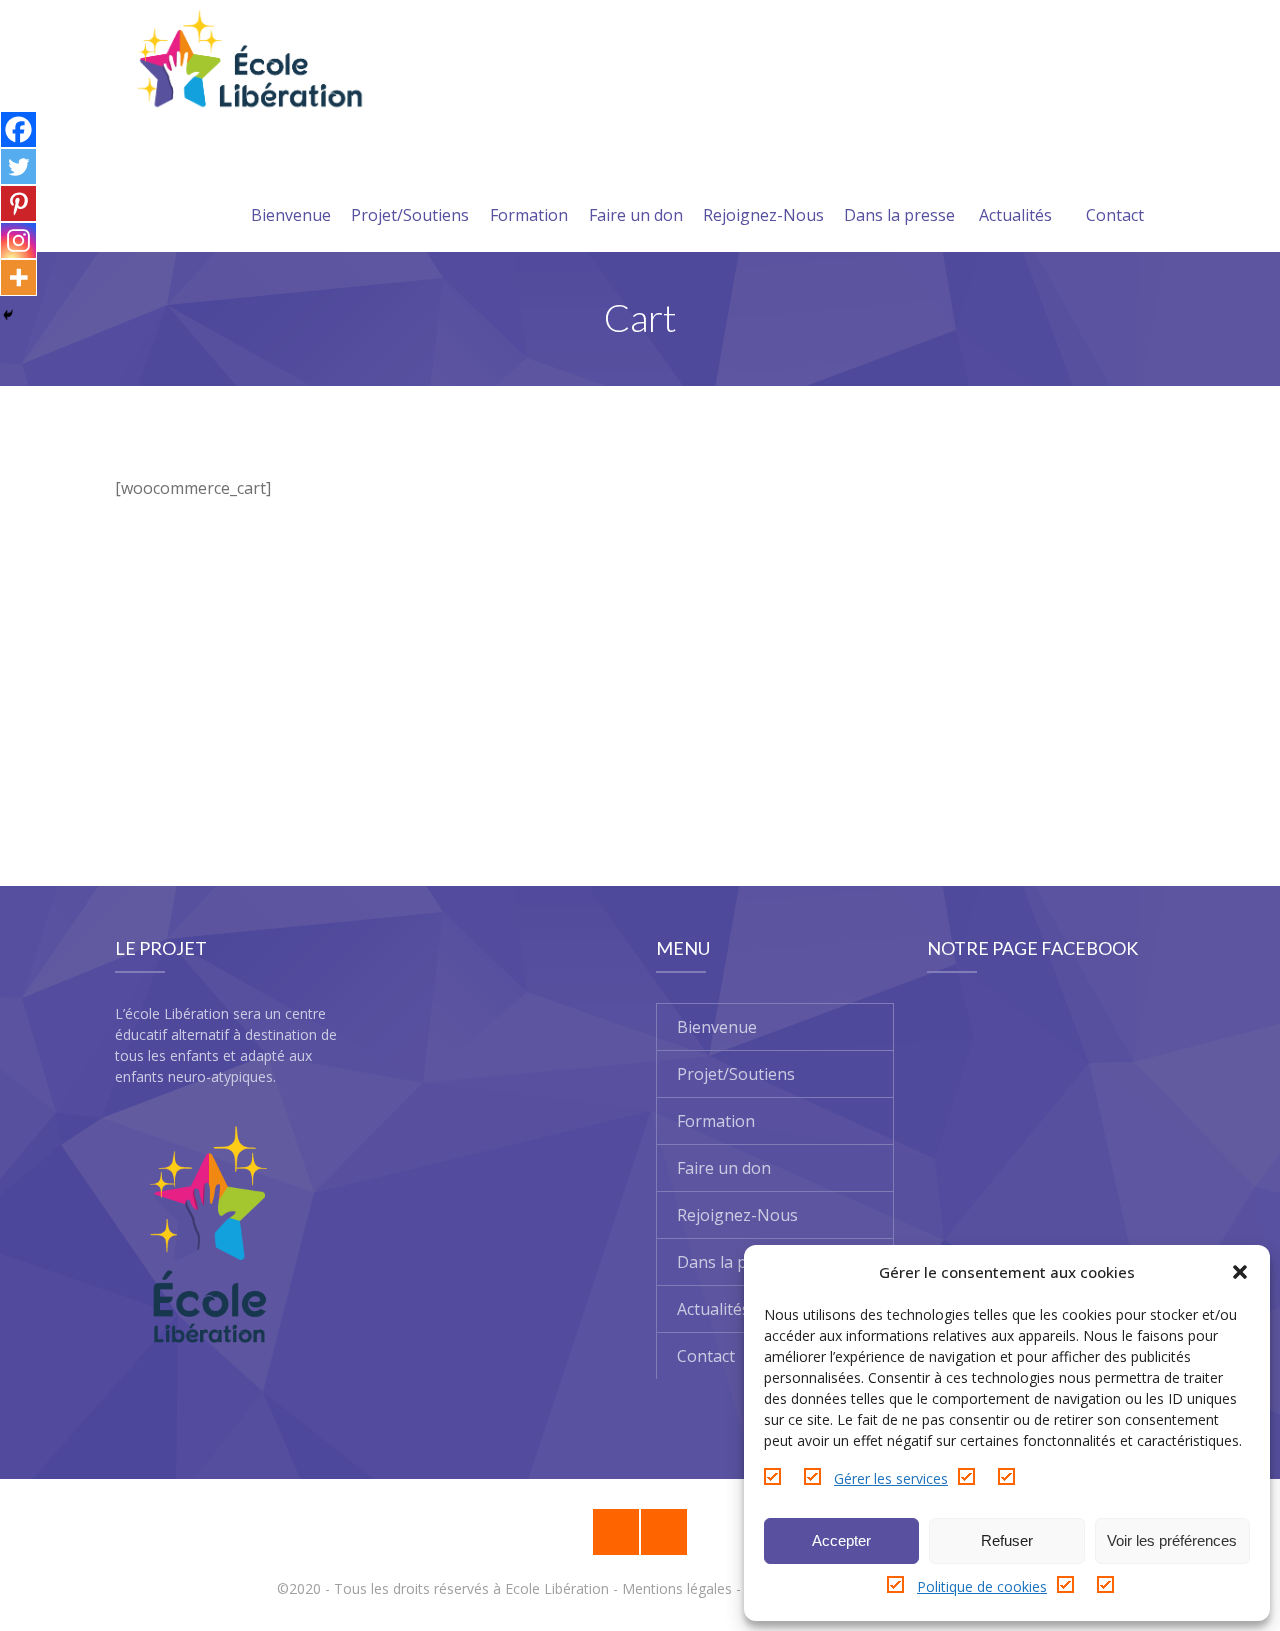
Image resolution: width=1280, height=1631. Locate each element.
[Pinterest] (18, 203)
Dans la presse (899, 215)
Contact (1115, 215)
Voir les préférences (1172, 1540)
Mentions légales (677, 1588)
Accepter (841, 1540)
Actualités (1015, 215)
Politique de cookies (982, 1586)
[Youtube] (664, 1532)
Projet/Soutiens (410, 215)
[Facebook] (18, 129)
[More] (18, 277)
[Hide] (8, 315)
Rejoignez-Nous (763, 215)
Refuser (1007, 1540)
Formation (529, 215)
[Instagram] (18, 240)
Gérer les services (891, 1478)
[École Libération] (248, 63)
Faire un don (636, 215)
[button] (1240, 1272)
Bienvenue (291, 215)
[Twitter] (18, 166)
